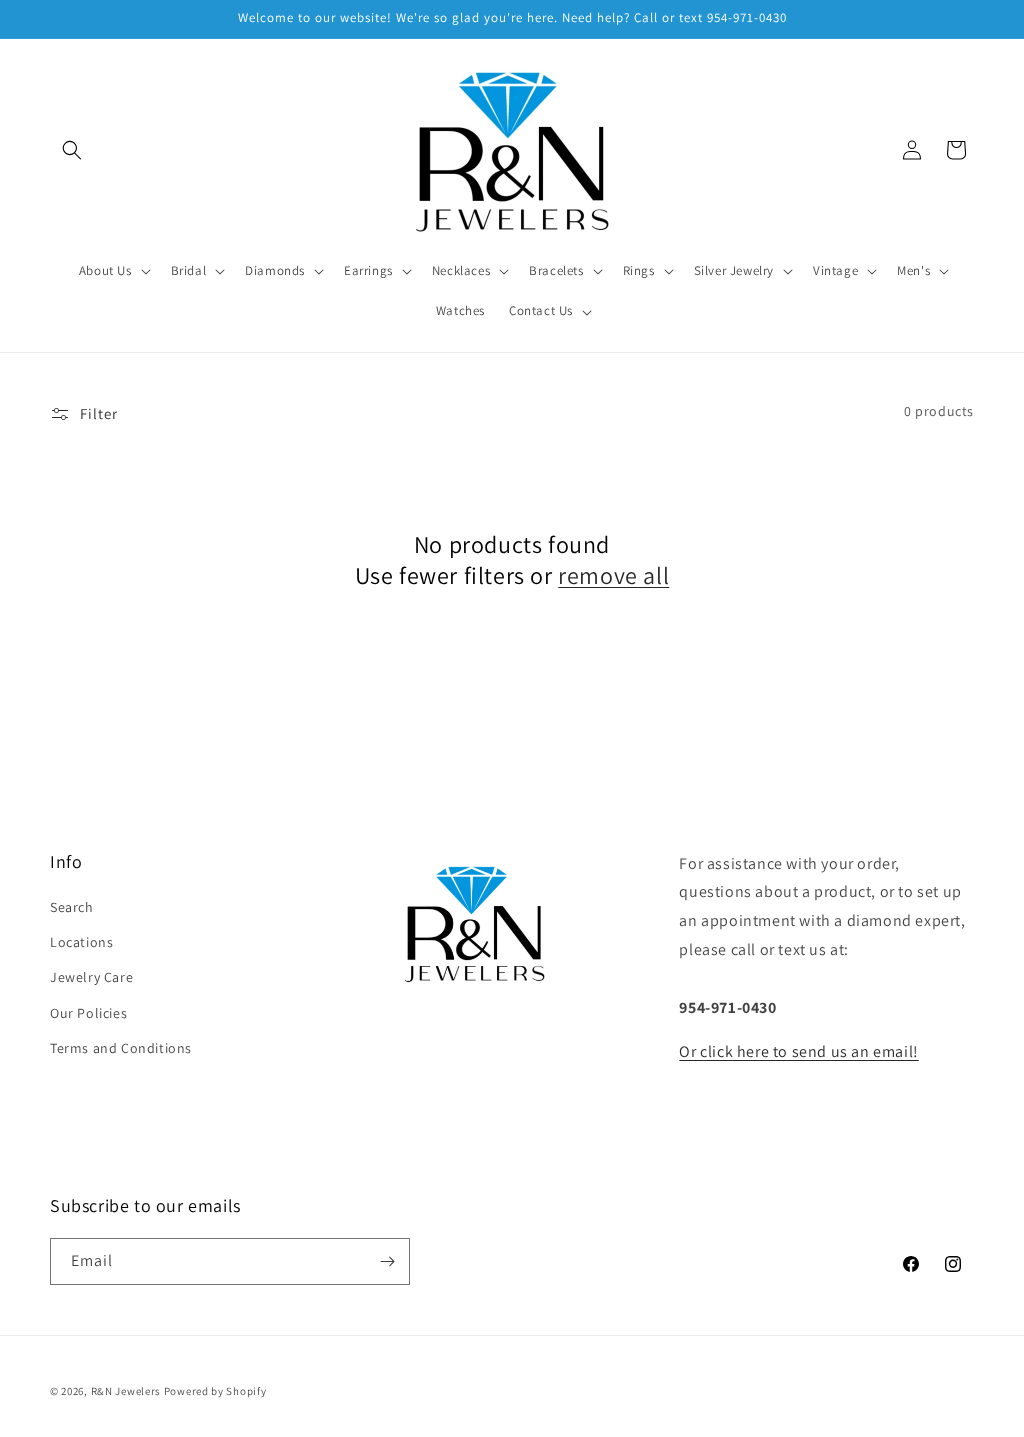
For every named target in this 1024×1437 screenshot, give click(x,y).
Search (72, 907)
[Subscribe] (387, 1261)
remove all (613, 575)
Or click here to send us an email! (798, 1051)
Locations (81, 942)
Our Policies (88, 1013)
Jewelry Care (91, 977)
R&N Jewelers (126, 1391)
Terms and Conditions (121, 1048)
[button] (72, 150)
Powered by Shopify (215, 1391)
